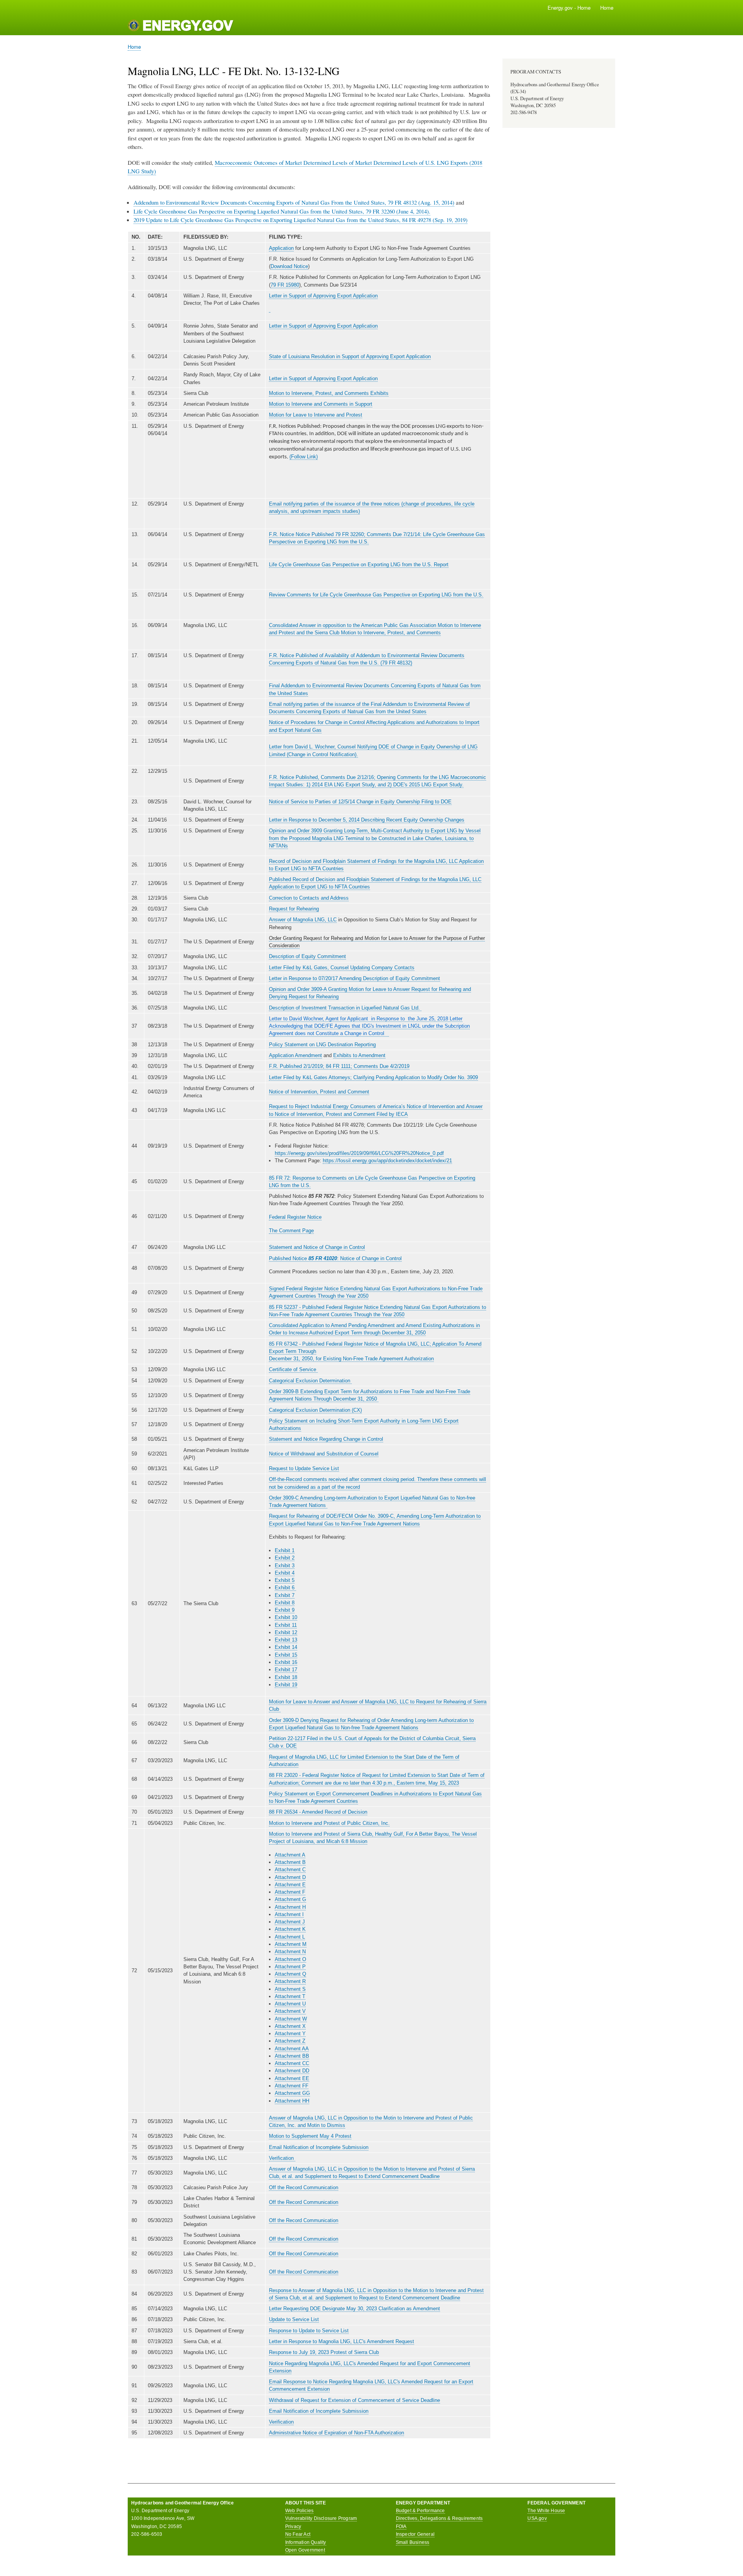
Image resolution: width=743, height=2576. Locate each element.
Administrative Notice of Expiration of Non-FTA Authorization (336, 2433)
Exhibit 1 (285, 1550)
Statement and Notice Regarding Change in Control (326, 1439)
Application (281, 248)
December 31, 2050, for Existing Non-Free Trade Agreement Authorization (351, 1359)
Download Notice (289, 266)
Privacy (293, 2526)
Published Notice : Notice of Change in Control (335, 1258)
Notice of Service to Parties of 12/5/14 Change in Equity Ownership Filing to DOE (360, 802)
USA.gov (537, 2518)
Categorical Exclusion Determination (310, 1381)
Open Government (305, 2550)
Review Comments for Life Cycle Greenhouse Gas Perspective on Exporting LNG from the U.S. (376, 595)
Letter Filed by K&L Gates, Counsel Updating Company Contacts (342, 968)
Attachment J (290, 1922)
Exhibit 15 (286, 1655)
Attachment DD (292, 2071)
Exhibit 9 (285, 1610)
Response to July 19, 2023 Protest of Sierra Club (324, 2352)
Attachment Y (290, 2034)
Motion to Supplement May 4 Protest (310, 2136)
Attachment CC (292, 2063)
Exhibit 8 (285, 1603)
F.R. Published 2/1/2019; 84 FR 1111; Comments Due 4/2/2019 (339, 1066)
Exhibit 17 (286, 1670)
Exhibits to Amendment (359, 1055)
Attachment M (291, 1944)
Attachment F (290, 1892)
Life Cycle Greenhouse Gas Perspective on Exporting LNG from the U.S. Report (359, 565)
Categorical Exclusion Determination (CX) (315, 1410)
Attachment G (290, 1899)
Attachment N (290, 1952)
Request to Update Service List (304, 1468)
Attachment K (290, 1929)
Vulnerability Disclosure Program (321, 2518)
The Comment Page (291, 1231)
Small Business (413, 2542)
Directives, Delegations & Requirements (439, 2518)
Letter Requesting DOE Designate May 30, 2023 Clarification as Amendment (354, 2309)
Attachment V (290, 2011)
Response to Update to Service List (309, 2331)
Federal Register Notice (295, 1217)
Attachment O (290, 1959)
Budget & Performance (420, 2511)
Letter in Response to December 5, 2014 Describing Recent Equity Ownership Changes (367, 820)
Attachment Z (290, 2041)
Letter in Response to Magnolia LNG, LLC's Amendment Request (342, 2341)
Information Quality (306, 2542)
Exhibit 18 (286, 1677)
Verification (282, 2158)
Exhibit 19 (286, 1685)
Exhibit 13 (286, 1640)
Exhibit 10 (286, 1617)
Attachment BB (292, 2056)
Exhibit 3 (285, 1566)
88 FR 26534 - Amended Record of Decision (318, 1812)
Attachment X (290, 2026)
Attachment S (290, 1989)
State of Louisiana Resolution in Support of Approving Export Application (350, 356)
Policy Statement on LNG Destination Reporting (322, 1045)
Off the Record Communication (304, 2187)
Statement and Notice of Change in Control (317, 1247)
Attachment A (290, 1855)
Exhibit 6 (285, 1588)
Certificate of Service (293, 1369)
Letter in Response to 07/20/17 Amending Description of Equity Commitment (354, 978)
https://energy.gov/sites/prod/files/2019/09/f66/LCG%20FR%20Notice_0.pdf (359, 1153)
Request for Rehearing (294, 909)
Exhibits (379, 393)
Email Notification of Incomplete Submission (319, 2147)
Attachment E (290, 1885)
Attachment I (289, 1914)
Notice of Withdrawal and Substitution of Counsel (324, 1454)
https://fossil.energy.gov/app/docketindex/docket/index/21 (387, 1161)
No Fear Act (298, 2534)
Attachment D (290, 1877)
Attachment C (290, 1870)
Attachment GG (292, 2093)
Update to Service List (294, 2319)
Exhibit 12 (286, 1632)
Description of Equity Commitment (307, 956)
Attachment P (290, 1967)
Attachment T (290, 1996)
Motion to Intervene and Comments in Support (321, 404)
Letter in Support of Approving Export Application (323, 296)
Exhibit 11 (286, 1625)
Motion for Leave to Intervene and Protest (316, 415)
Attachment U (290, 2004)
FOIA (401, 2526)
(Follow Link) (304, 457)
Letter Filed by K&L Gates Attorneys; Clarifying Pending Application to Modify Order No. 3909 (373, 1077)
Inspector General (415, 2534)
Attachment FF (292, 2086)
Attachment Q (290, 1974)
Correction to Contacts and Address (309, 898)
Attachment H (290, 1907)
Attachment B (290, 1862)
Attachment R (290, 1981)
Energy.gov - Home (569, 8)
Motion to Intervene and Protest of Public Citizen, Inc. (329, 1823)
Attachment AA (292, 2049)
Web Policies (299, 2511)
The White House (546, 2511)
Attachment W (291, 2019)
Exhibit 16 (286, 1662)
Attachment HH (292, 2101)
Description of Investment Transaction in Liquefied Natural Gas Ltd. (345, 1008)
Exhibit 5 (285, 1580)
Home (607, 8)
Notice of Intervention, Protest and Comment (319, 1092)
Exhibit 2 (285, 1558)
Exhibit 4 (285, 1573)
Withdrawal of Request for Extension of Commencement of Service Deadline (354, 2400)
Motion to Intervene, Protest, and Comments (320, 393)
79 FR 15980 (285, 285)
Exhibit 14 (286, 1647)
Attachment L (290, 1937)
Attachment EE (292, 2078)
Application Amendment (295, 1055)
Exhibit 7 (285, 1595)
